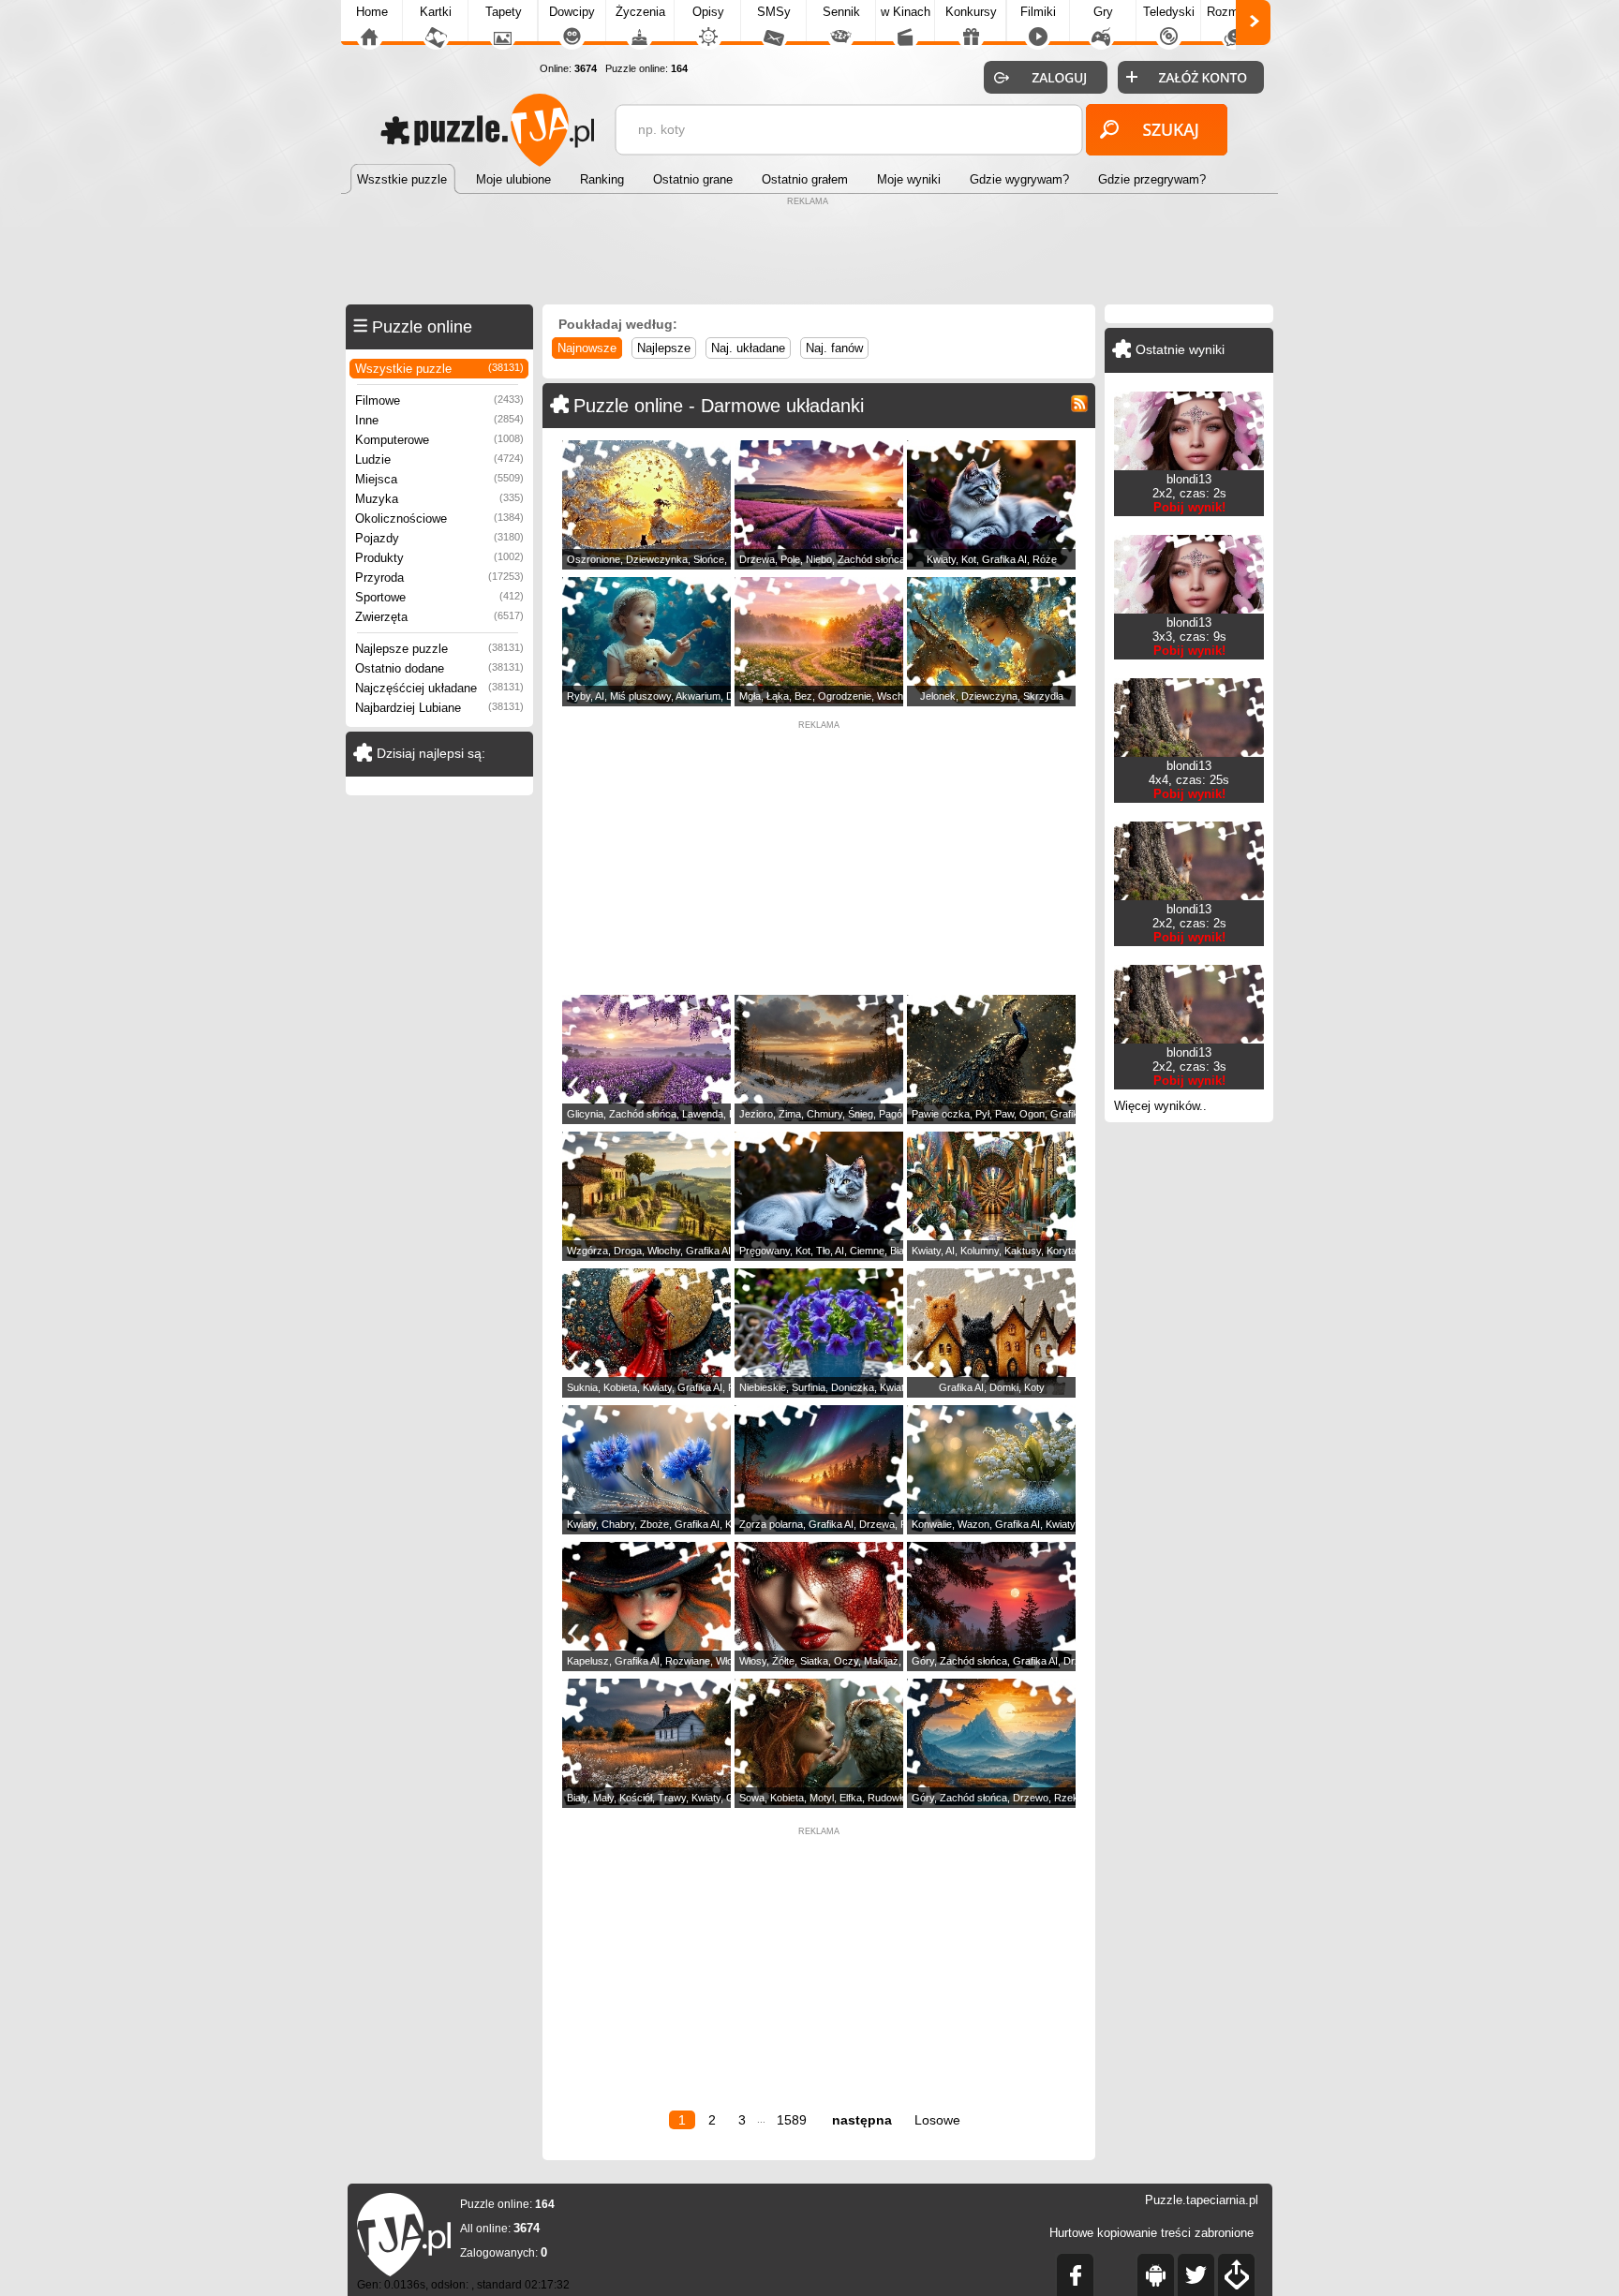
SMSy (774, 12)
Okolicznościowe (439, 518)
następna (862, 2120)
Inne (439, 420)
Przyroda (439, 578)
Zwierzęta (439, 617)
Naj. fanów (834, 348)
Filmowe (439, 400)
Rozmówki (1235, 12)
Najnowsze (587, 348)
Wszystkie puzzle (439, 369)
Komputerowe (439, 440)
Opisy (708, 12)
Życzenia (640, 12)
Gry (1103, 12)
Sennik (841, 12)
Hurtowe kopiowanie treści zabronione (1151, 2233)
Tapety (504, 12)
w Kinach (906, 12)
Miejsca (439, 479)
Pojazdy (439, 538)
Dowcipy (572, 12)
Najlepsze (664, 348)
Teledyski (1169, 12)
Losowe (937, 2120)
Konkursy (971, 12)
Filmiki (1038, 12)
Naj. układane (748, 348)
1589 (792, 2120)
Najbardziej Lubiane (439, 708)
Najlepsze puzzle (439, 649)
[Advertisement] (809, 253)
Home (372, 12)
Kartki (436, 12)
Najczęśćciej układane (439, 688)
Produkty (439, 558)
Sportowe (439, 597)
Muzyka (439, 499)
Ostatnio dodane (439, 668)
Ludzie (439, 459)
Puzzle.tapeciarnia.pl (1202, 2200)
